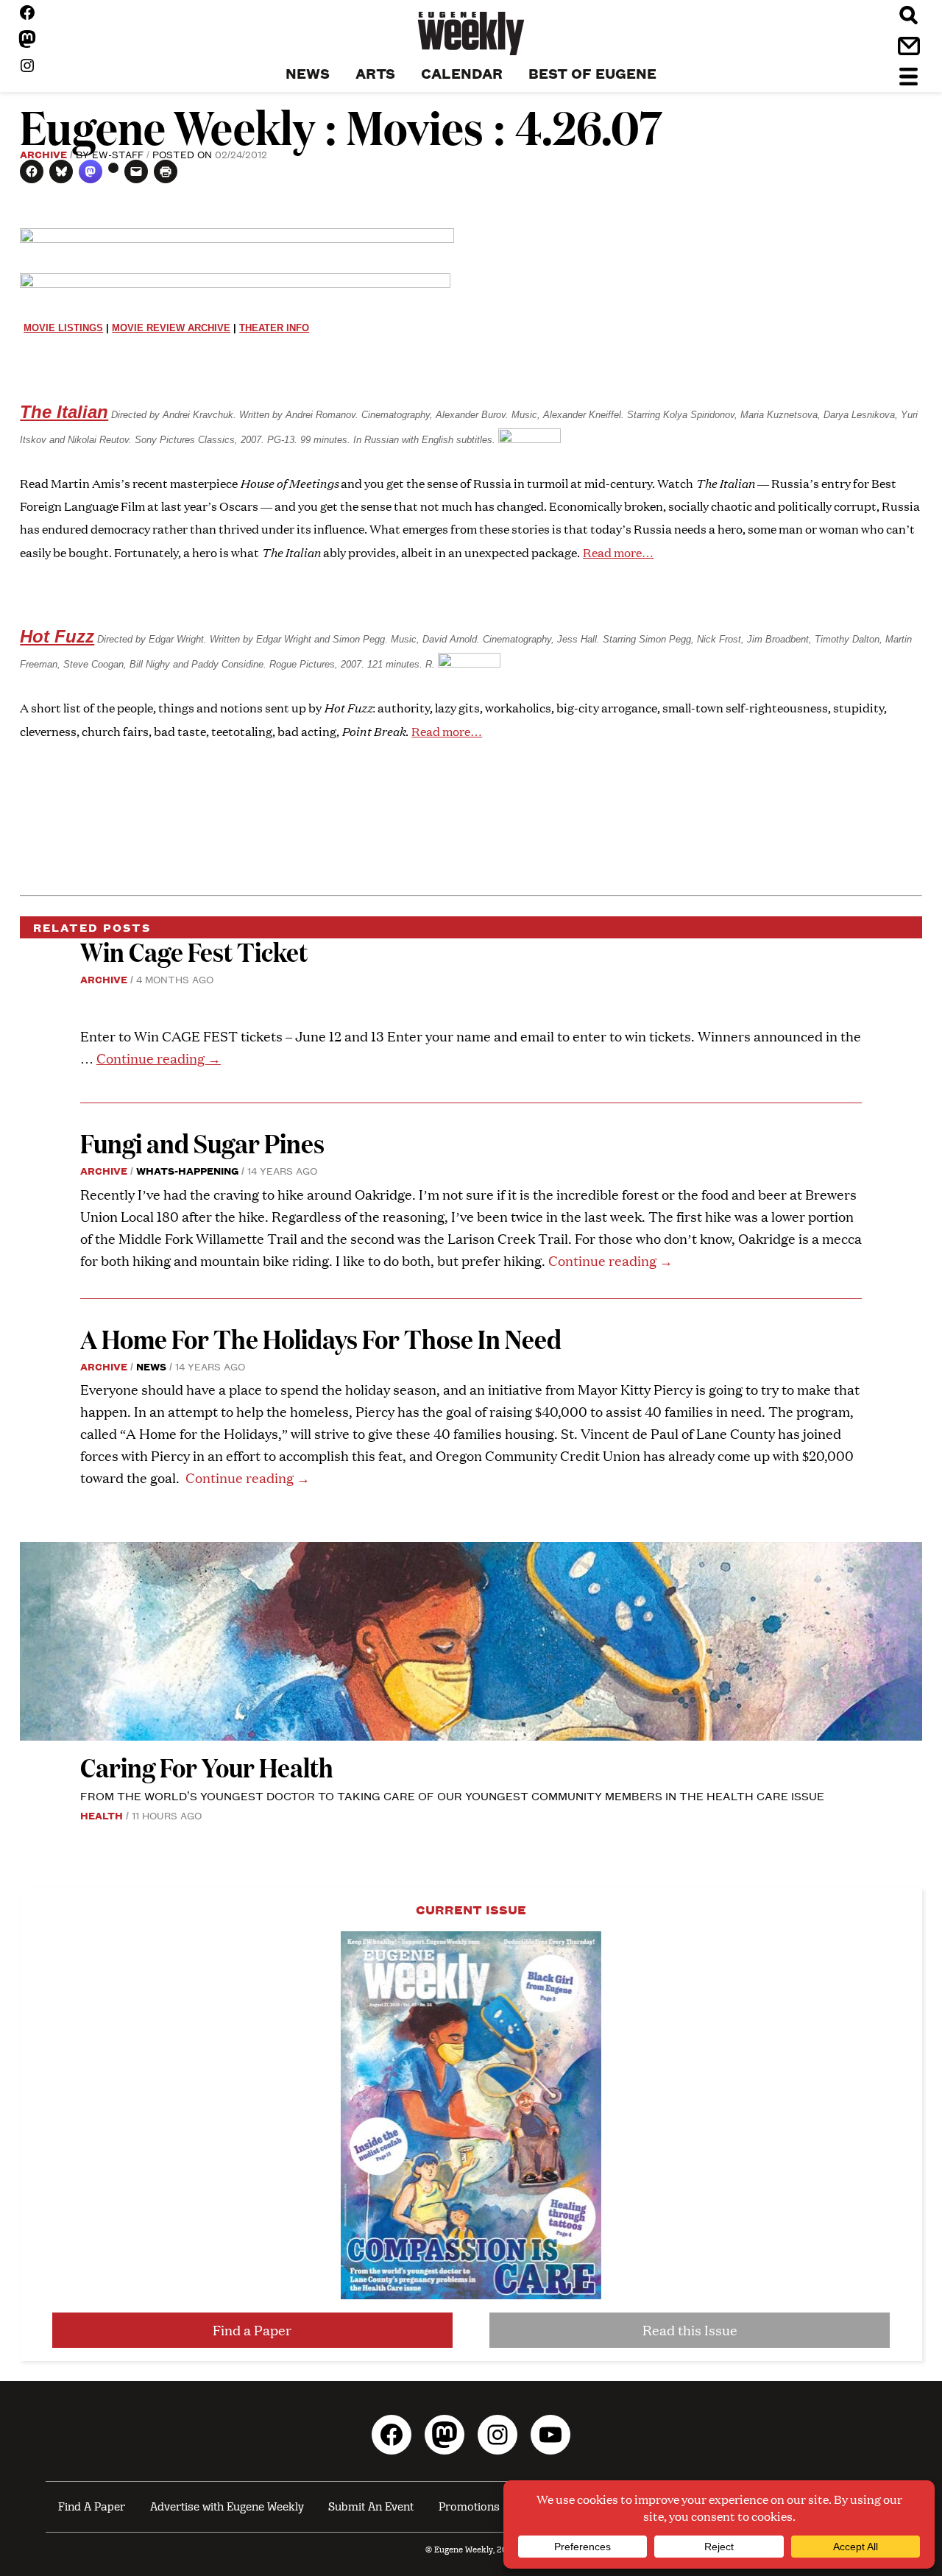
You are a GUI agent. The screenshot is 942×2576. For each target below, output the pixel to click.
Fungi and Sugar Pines (202, 1143)
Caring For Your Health (207, 1767)
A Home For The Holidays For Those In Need (321, 1338)
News (151, 1366)
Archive (43, 154)
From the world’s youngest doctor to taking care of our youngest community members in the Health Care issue (452, 1795)
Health (102, 1815)
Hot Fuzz (57, 636)
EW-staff (118, 154)
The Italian (64, 412)
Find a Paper (252, 2330)
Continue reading (159, 1058)
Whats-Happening (187, 1170)
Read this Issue (690, 2330)
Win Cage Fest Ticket (194, 951)
